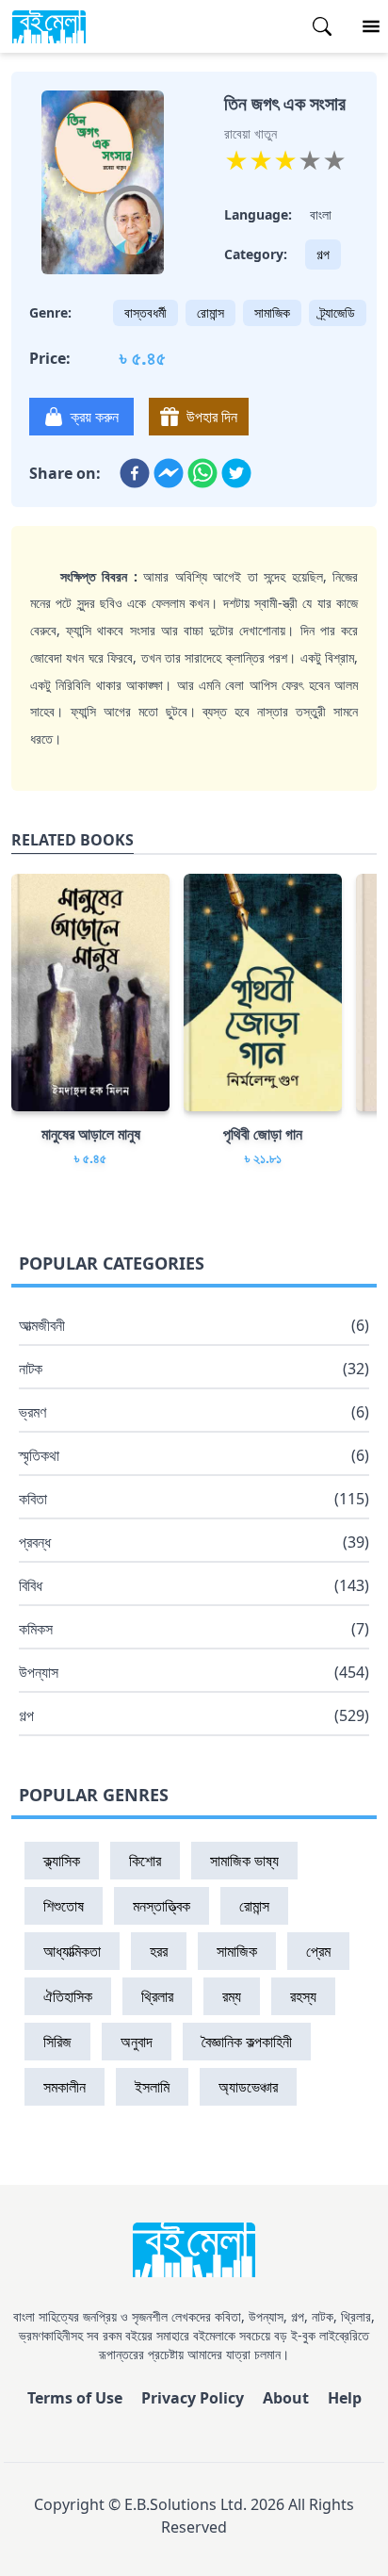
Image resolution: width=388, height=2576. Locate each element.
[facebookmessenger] (169, 473)
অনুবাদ (137, 2042)
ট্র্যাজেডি (338, 312)
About (286, 2398)
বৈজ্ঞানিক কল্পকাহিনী (247, 2042)
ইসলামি (152, 2087)
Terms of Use (75, 2398)
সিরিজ (57, 2042)
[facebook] (135, 473)
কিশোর (145, 1861)
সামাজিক (272, 312)
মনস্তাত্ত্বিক (162, 1906)
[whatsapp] (202, 473)
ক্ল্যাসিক (62, 1861)
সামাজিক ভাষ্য (244, 1861)
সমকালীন (65, 2087)
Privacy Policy (193, 2398)
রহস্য (303, 1996)
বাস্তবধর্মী (145, 312)
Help (345, 2398)
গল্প (323, 254)
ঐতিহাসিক (68, 1996)
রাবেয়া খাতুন (251, 133)
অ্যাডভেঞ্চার (248, 2087)
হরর (159, 1951)
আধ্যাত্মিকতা (72, 1951)
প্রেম (318, 1951)
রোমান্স (210, 312)
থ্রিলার (157, 1996)
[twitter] (236, 473)
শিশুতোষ (64, 1906)
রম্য (232, 1996)
